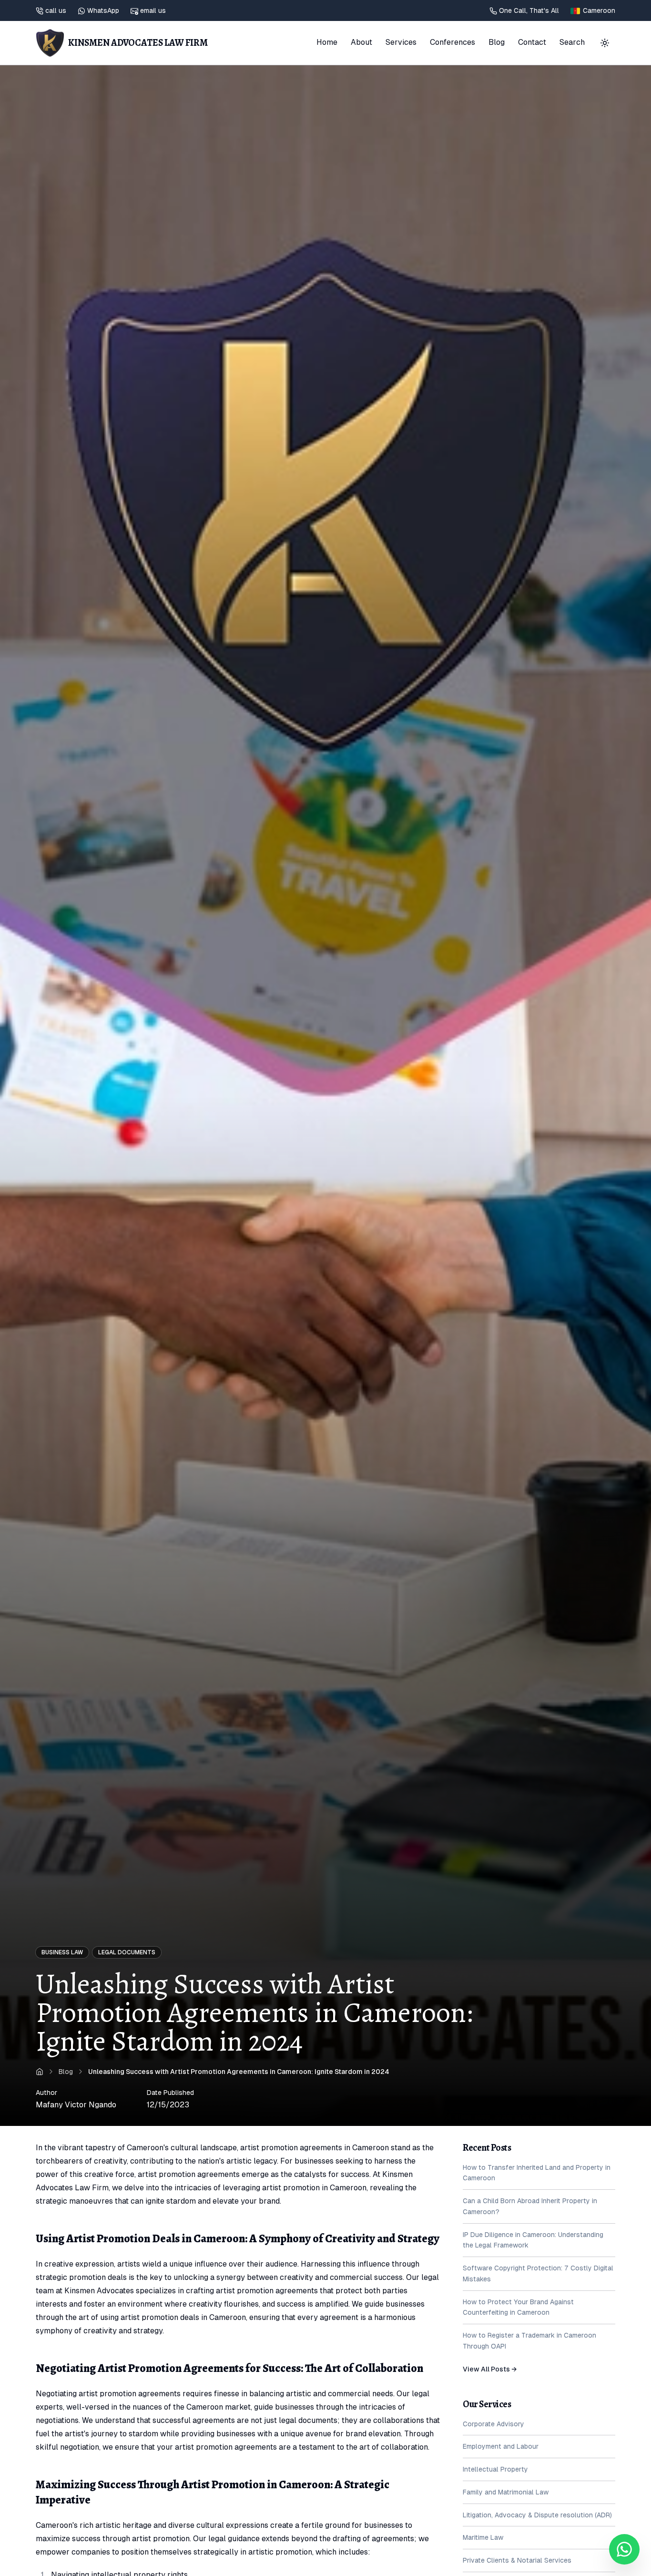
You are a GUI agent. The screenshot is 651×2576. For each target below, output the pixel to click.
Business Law (62, 1952)
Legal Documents (127, 1952)
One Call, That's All (529, 10)
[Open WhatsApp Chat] (624, 2549)
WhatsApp (103, 10)
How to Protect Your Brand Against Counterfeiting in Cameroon (518, 2307)
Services (401, 42)
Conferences (453, 42)
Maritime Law (483, 2538)
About (361, 42)
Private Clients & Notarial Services (517, 2561)
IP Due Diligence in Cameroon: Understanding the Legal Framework (533, 2240)
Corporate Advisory (493, 2424)
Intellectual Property (495, 2470)
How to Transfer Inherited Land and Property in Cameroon (537, 2173)
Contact (532, 42)
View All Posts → (490, 2369)
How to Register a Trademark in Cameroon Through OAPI (529, 2341)
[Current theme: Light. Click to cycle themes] (605, 43)
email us (153, 10)
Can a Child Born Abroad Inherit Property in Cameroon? (530, 2207)
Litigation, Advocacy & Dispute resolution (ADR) (537, 2515)
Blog (497, 42)
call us (56, 10)
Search (572, 42)
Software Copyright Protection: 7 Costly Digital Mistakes (538, 2274)
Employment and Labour (501, 2447)
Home (327, 42)
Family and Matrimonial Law (506, 2493)
